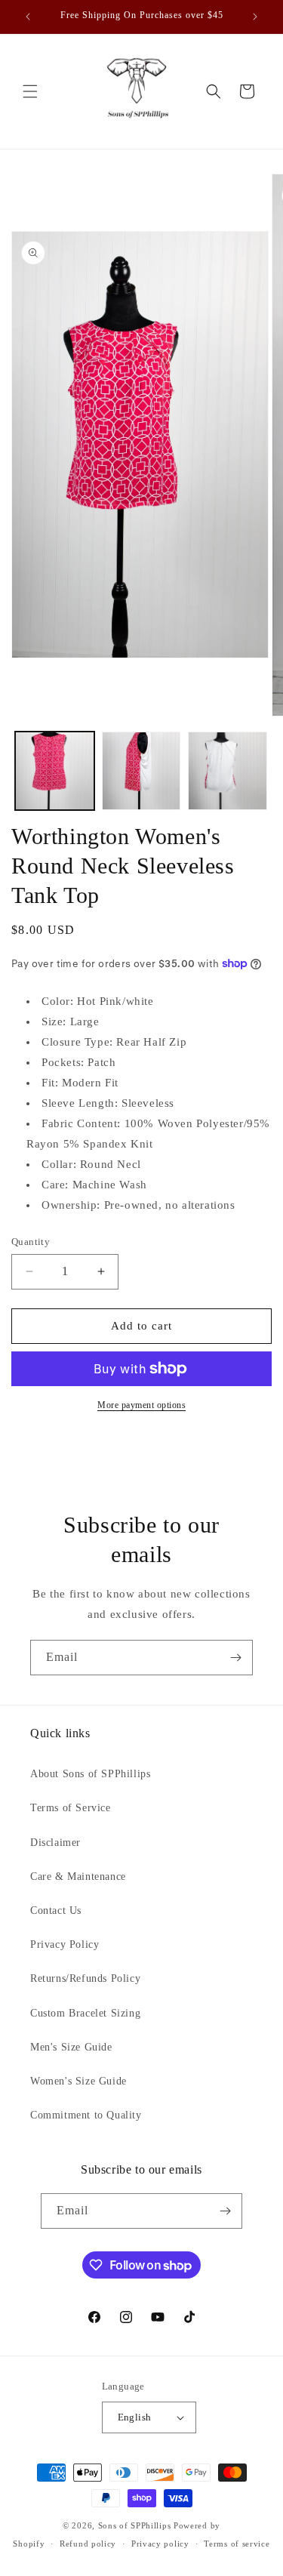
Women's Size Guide (78, 2081)
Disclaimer (55, 1843)
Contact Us (56, 1910)
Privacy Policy (65, 1944)
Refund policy (88, 2544)
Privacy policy (160, 2544)
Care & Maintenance (78, 1877)
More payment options (141, 1405)
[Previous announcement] (28, 17)
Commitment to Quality (86, 2115)
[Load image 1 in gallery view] (55, 771)
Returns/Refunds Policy (85, 1978)
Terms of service (237, 2544)
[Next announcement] (255, 17)
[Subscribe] (235, 1658)
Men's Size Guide (71, 2047)
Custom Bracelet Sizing (85, 2013)
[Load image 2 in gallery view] (141, 771)
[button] (30, 91)
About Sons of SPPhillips (90, 1774)
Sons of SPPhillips (135, 2525)
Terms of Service (71, 1808)
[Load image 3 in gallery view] (228, 771)
